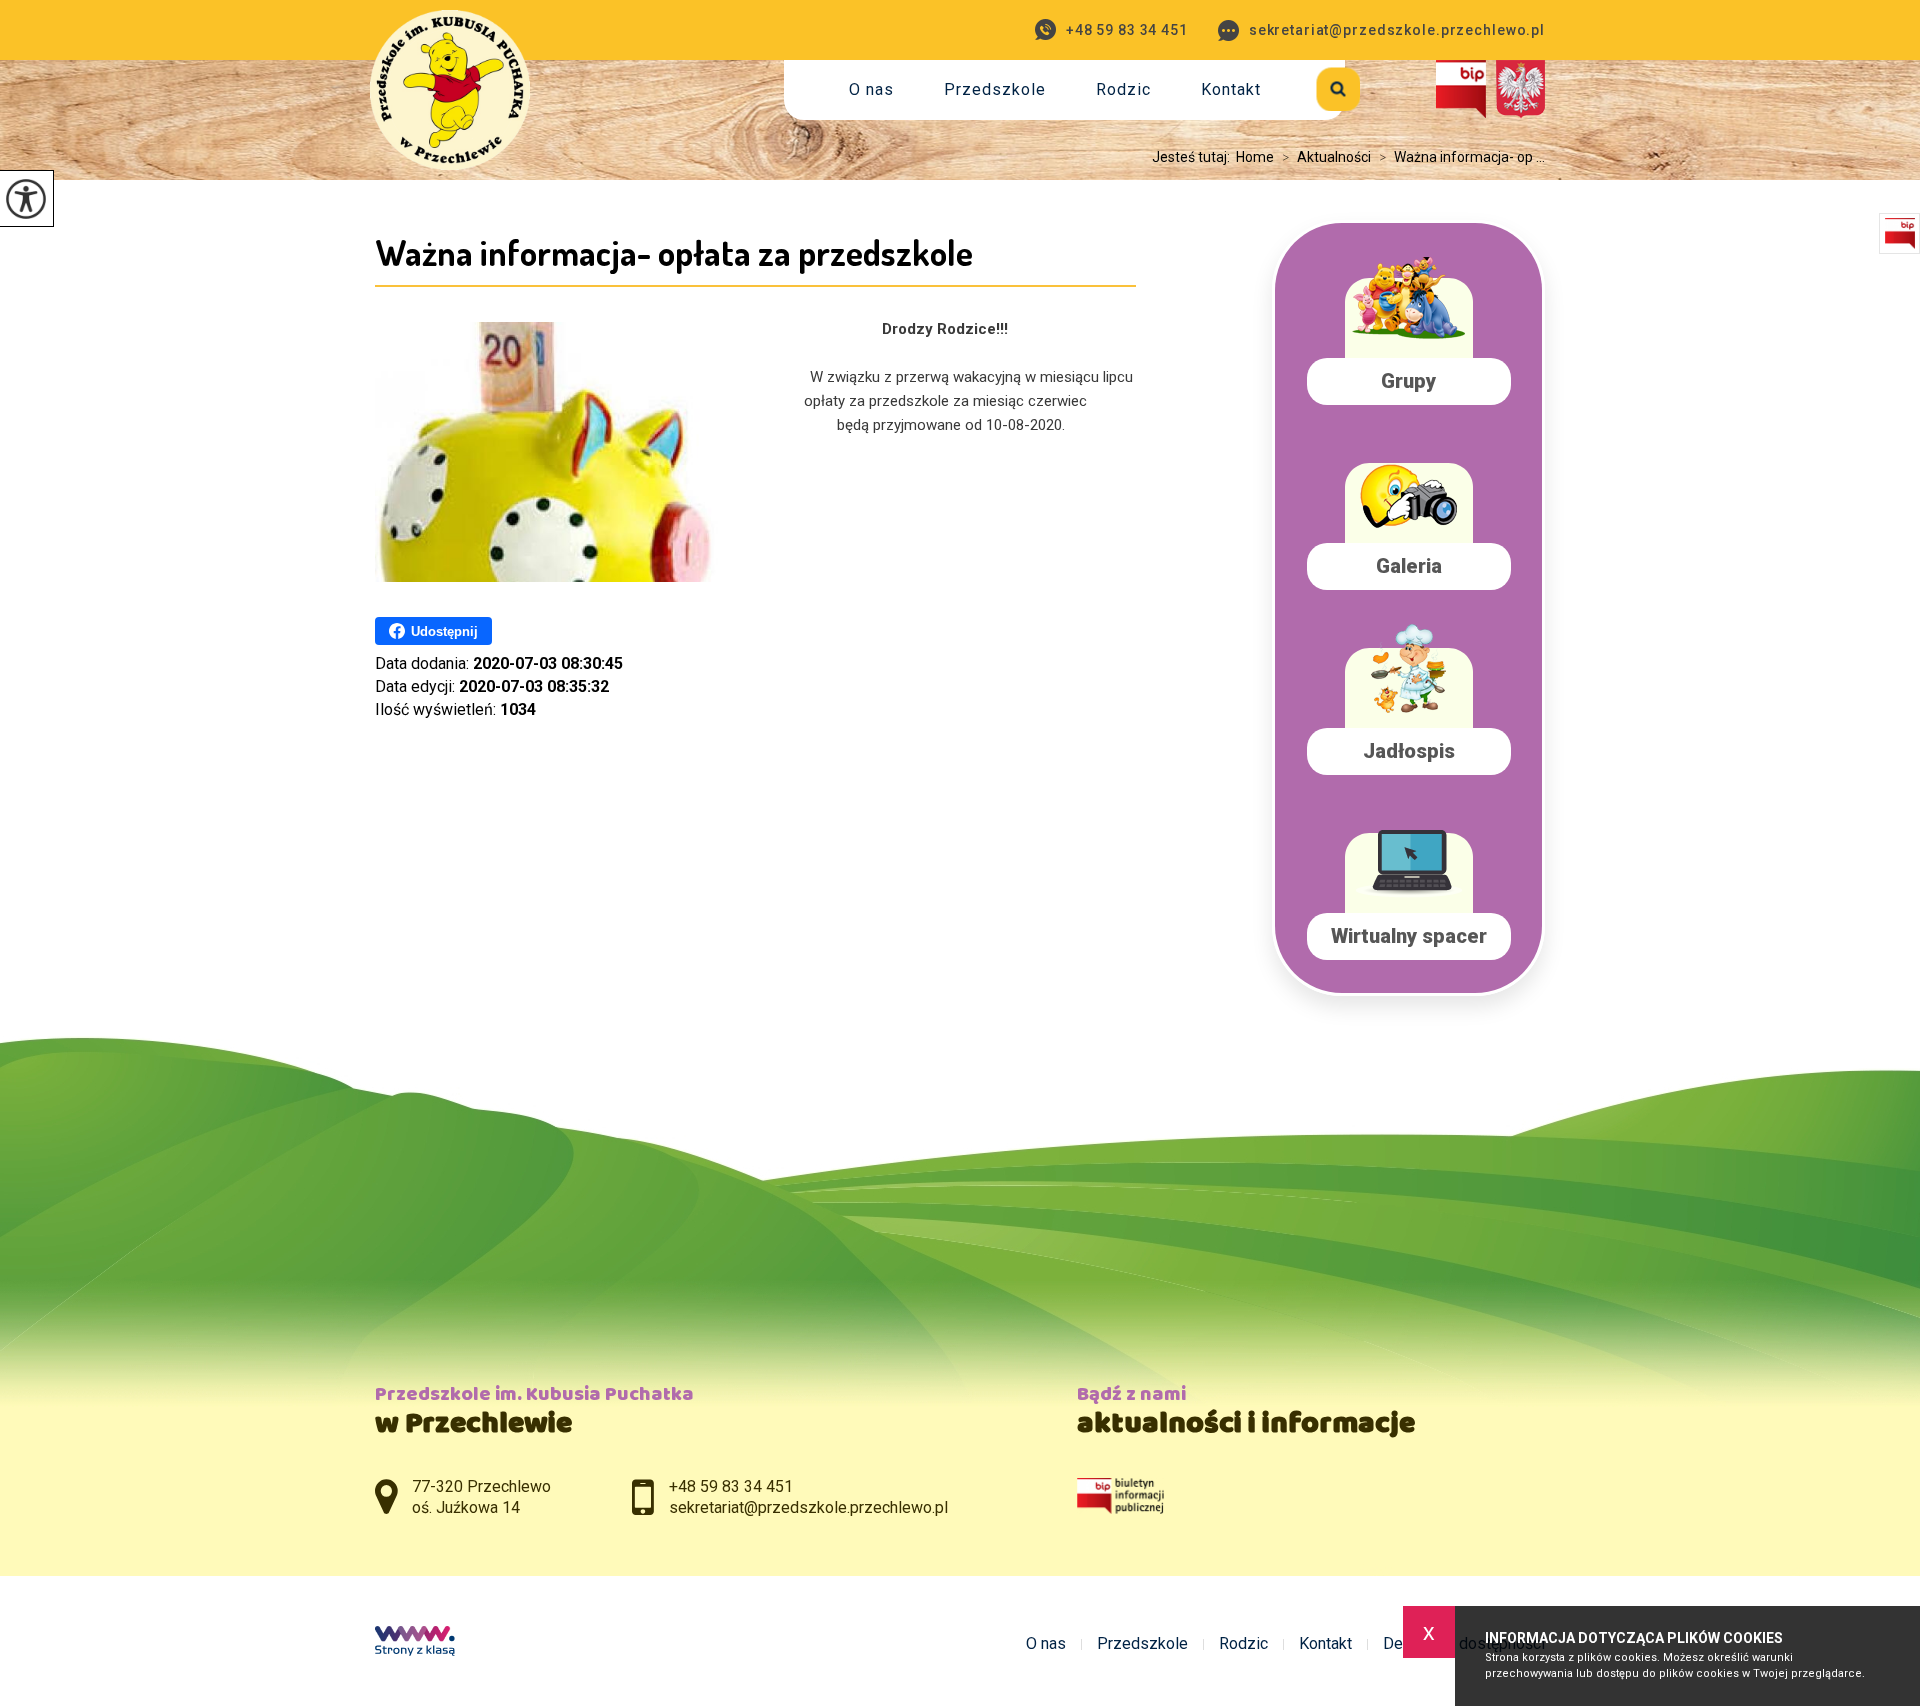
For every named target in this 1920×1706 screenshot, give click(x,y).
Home (1255, 157)
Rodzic (1123, 89)
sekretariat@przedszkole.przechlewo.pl (1397, 30)
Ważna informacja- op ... (1462, 157)
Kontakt (1231, 89)
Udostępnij (444, 631)
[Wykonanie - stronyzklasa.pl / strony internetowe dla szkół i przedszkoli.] (415, 1643)
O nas (871, 89)
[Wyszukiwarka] (1315, 85)
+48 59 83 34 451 (1127, 30)
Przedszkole (995, 89)
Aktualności (1326, 157)
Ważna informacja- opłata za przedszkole (674, 252)
